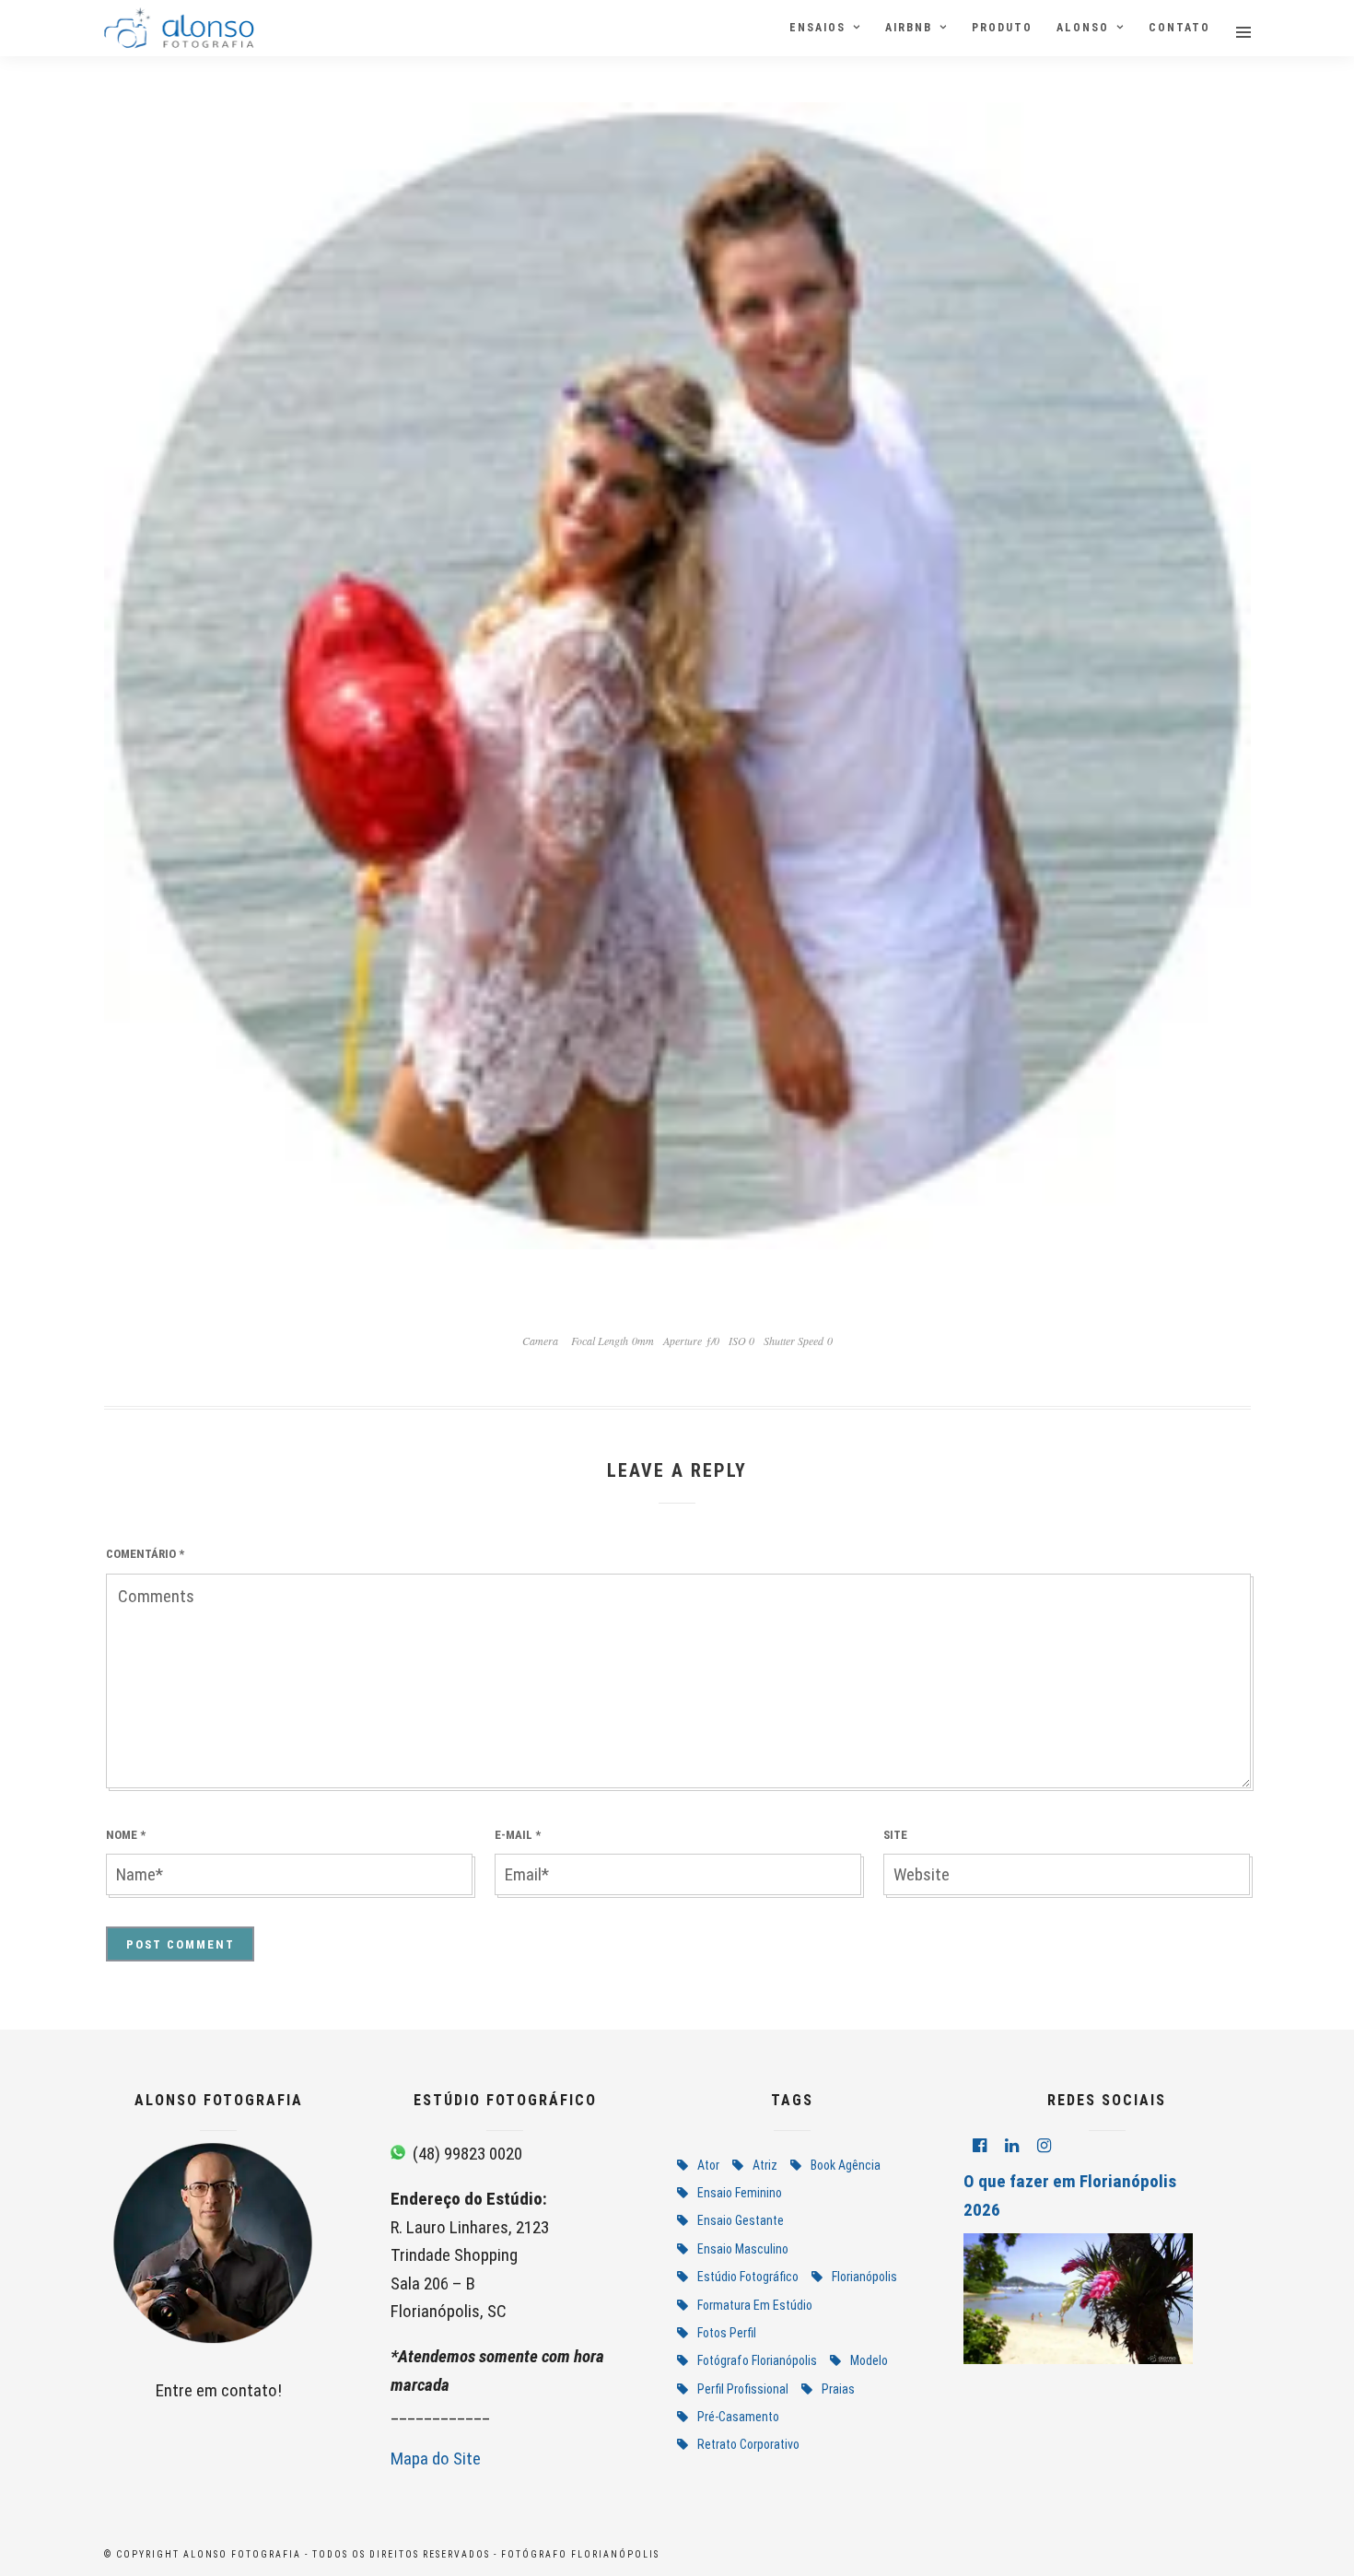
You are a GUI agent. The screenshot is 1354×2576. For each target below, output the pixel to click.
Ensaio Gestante (741, 2220)
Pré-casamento (738, 2417)
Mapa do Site (436, 2459)
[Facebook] (980, 2146)
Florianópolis (864, 2277)
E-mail (518, 1835)
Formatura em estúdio (755, 2305)
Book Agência (846, 2165)
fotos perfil (727, 2333)
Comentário (145, 1554)
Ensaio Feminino (740, 2193)
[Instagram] (1044, 2146)
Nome (126, 1835)
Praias (838, 2389)
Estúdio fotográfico (748, 2277)
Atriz (765, 2165)
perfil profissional (743, 2389)
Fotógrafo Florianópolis (757, 2360)
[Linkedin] (1012, 2146)
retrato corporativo (748, 2444)
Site (895, 1835)
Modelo (869, 2360)
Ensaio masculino (743, 2249)
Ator (708, 2165)
